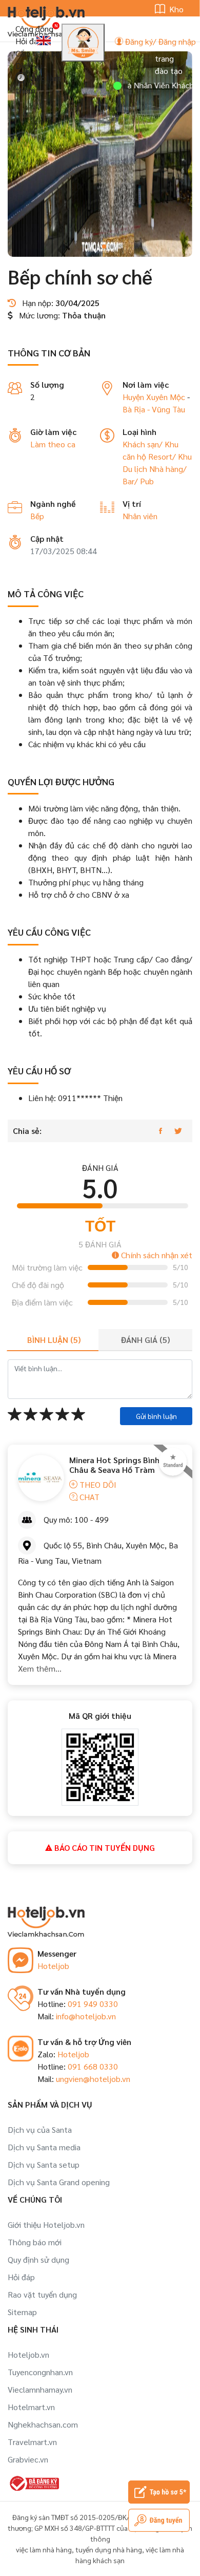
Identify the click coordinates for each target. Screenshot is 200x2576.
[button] (88, 247)
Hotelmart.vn (31, 2407)
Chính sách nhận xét (156, 1255)
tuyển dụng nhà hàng (109, 2549)
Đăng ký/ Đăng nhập (159, 41)
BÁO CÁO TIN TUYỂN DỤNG (104, 1848)
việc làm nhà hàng (44, 2549)
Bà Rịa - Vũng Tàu (154, 409)
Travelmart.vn (32, 2442)
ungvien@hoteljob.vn (93, 2079)
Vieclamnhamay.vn (40, 2389)
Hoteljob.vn (28, 2354)
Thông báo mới (35, 2242)
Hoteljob (53, 1966)
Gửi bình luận (156, 1416)
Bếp (37, 516)
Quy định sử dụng (38, 2259)
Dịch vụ (29, 65)
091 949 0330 (93, 2004)
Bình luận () (54, 1340)
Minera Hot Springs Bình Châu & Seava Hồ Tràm (114, 1465)
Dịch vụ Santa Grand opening (59, 2182)
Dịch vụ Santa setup (44, 2164)
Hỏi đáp (29, 41)
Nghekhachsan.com (43, 2424)
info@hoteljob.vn (86, 2016)
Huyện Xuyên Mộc (154, 397)
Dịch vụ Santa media (44, 2147)
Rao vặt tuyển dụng (42, 2294)
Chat (88, 1497)
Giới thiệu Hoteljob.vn (46, 2224)
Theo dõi (97, 1484)
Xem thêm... (40, 1668)
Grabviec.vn (28, 2459)
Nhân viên (140, 516)
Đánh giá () (145, 1340)
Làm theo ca (53, 444)
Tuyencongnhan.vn (40, 2372)
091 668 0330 (93, 2066)
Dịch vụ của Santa (40, 2129)
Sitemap (22, 2312)
